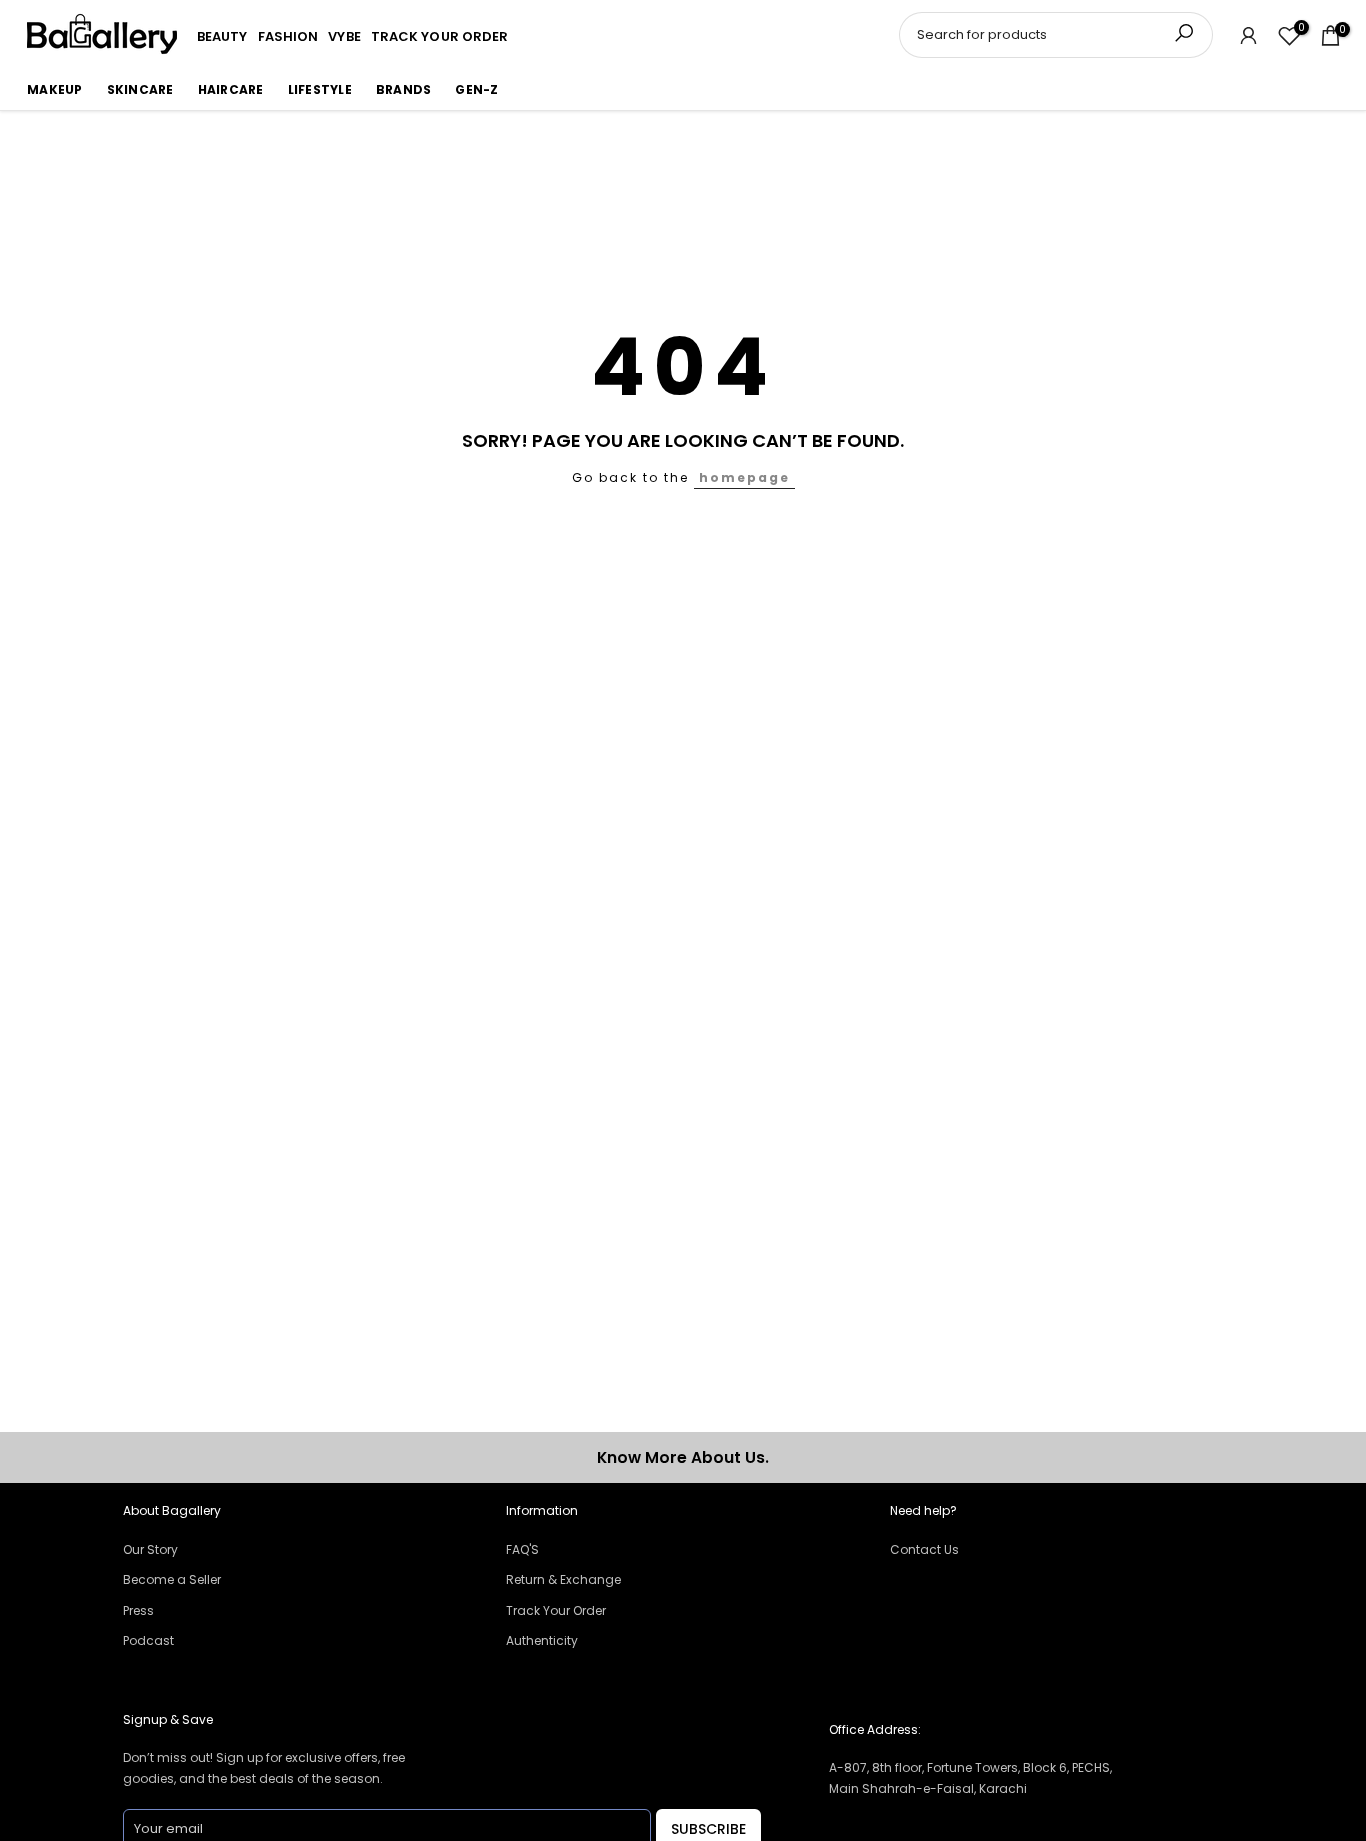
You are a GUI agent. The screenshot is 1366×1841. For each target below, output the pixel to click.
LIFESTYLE (320, 89)
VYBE (344, 36)
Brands (404, 89)
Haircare (231, 89)
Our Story (150, 1549)
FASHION (288, 36)
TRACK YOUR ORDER (440, 36)
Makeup (55, 89)
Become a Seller (172, 1579)
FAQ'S (522, 1549)
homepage (744, 477)
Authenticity (542, 1640)
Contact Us (924, 1549)
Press (138, 1610)
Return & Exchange (563, 1579)
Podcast (148, 1640)
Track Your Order (556, 1610)
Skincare (140, 89)
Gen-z (476, 89)
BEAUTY (222, 36)
